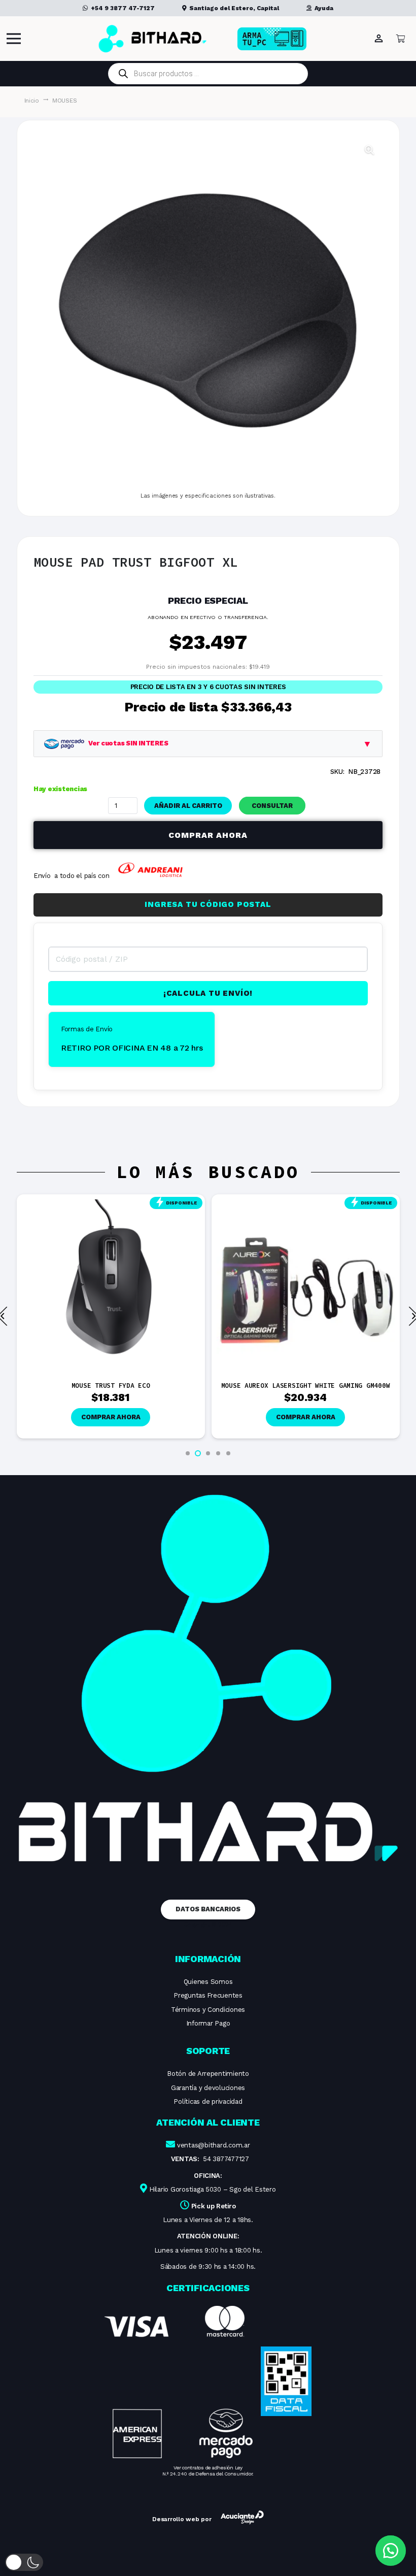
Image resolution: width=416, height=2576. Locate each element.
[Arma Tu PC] (288, 39)
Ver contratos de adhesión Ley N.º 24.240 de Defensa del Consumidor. (208, 2471)
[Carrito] (401, 39)
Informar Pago (208, 2023)
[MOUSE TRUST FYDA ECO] (111, 1204)
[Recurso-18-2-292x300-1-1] (179, 2382)
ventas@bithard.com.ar (214, 2145)
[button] (369, 150)
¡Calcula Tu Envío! (208, 993)
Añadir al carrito (188, 806)
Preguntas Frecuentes (208, 1995)
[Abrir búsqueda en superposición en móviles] (208, 74)
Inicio (32, 101)
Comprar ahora (208, 835)
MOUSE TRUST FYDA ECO (111, 1385)
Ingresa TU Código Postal (208, 904)
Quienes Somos (208, 1982)
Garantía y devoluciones (208, 2088)
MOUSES (64, 101)
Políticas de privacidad (208, 2101)
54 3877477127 (226, 2159)
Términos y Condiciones (208, 2010)
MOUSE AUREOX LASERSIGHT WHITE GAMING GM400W (306, 1385)
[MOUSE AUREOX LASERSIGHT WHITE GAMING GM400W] (306, 1204)
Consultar (272, 806)
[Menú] (14, 39)
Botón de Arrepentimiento (208, 2074)
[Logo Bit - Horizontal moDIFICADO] (152, 39)
